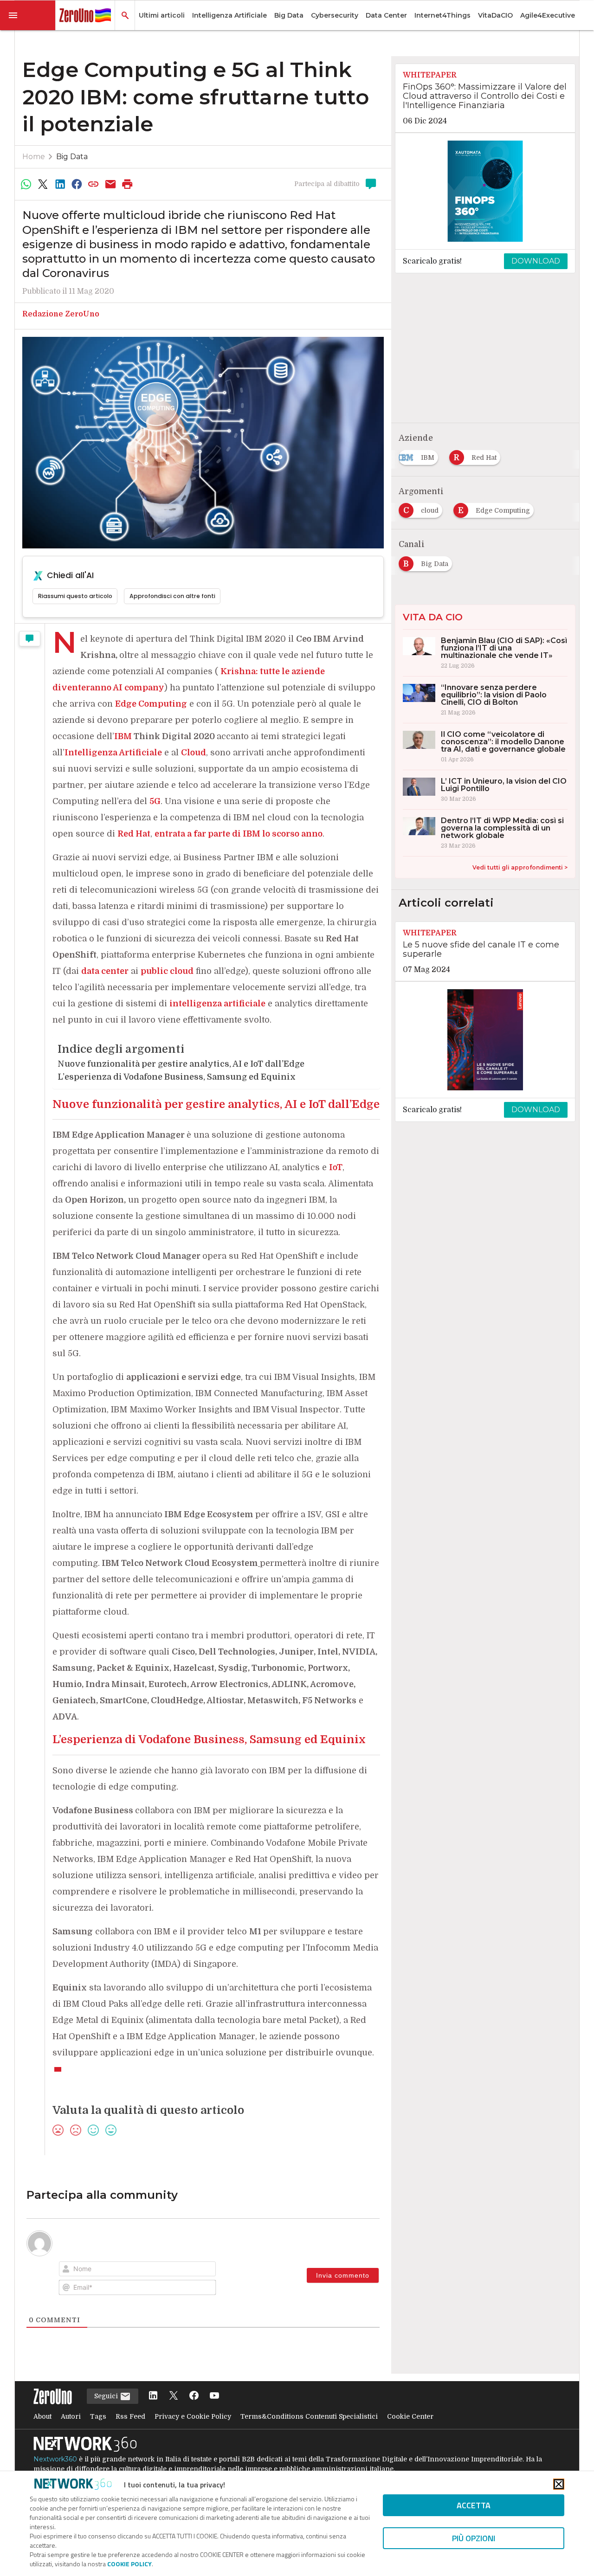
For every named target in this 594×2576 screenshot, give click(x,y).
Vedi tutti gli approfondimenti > (520, 867)
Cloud (194, 753)
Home (34, 157)
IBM (123, 736)
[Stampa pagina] (128, 184)
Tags (98, 2416)
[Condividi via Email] (110, 184)
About (42, 2416)
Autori (71, 2416)
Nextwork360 (55, 2459)
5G (155, 801)
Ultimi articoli (162, 15)
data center (105, 971)
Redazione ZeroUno (61, 314)
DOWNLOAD (536, 261)
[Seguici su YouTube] (214, 2396)
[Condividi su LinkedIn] (60, 184)
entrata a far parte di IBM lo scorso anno (239, 834)
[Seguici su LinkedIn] (153, 2396)
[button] (28, 15)
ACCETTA (474, 2505)
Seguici (107, 2396)
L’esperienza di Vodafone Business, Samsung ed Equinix (177, 1077)
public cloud (167, 971)
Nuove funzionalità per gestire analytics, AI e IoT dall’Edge (181, 1064)
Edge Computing (151, 704)
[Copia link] (94, 184)
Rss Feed (130, 2416)
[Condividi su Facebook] (77, 184)
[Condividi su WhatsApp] (26, 184)
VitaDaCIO (495, 15)
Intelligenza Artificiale (229, 15)
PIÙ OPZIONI (474, 2538)
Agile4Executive (548, 15)
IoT (336, 1167)
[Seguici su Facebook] (194, 2396)
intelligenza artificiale (217, 1004)
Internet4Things (442, 15)
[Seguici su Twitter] (174, 2396)
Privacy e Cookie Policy (193, 2416)
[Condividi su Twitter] (43, 184)
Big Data (289, 15)
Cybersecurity (335, 15)
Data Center (386, 15)
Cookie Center (410, 2416)
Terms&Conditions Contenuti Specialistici (309, 2416)
